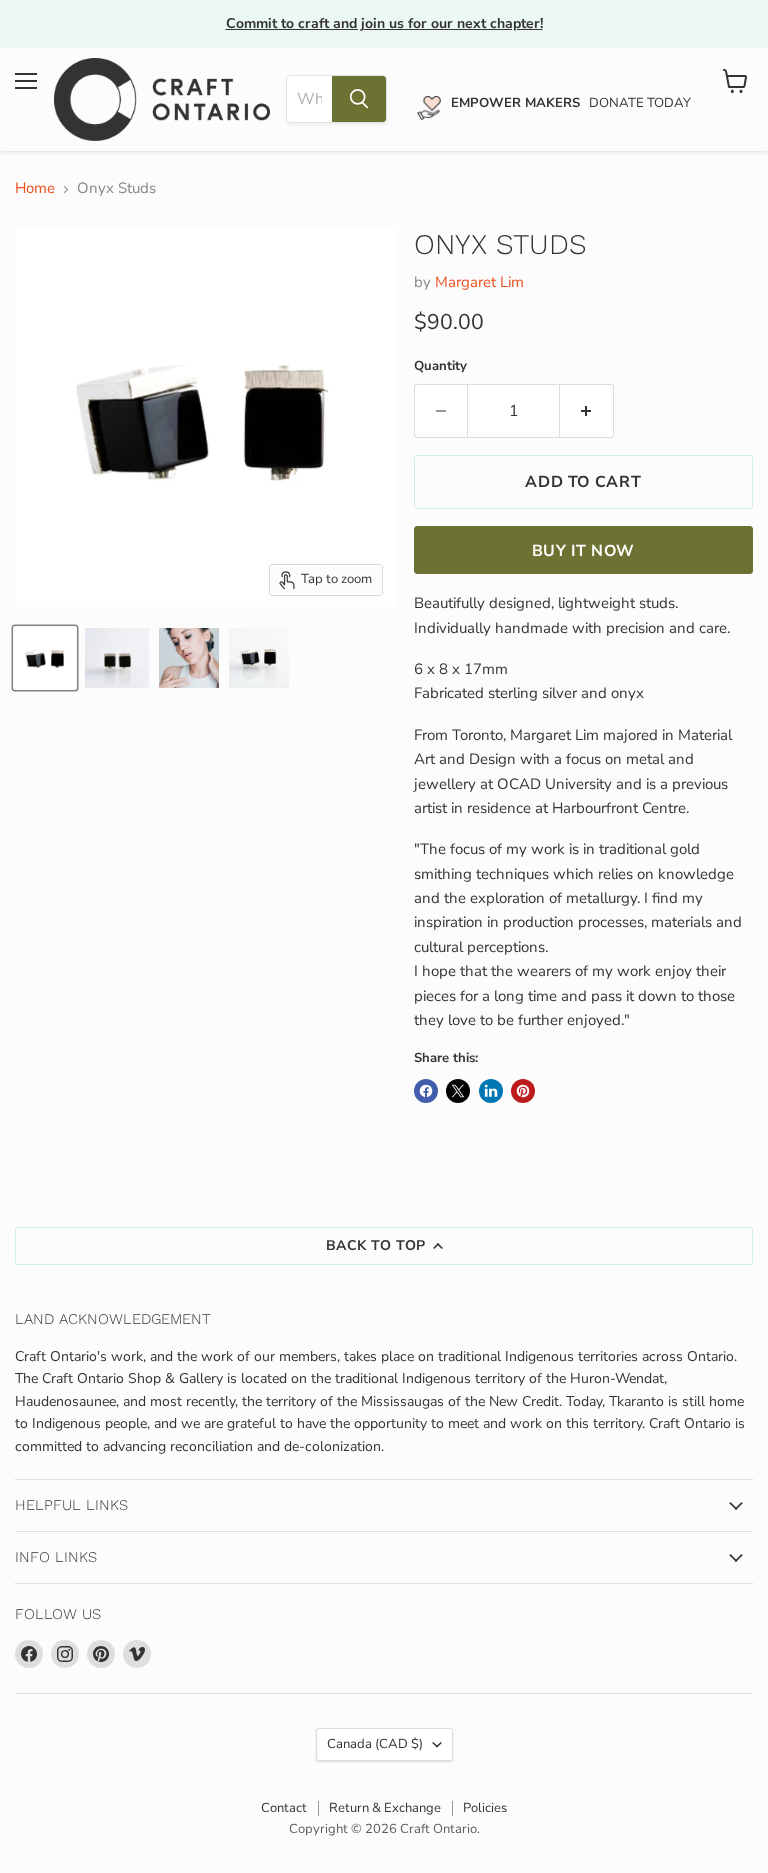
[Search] (359, 99)
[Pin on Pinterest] (523, 1091)
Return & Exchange (385, 1808)
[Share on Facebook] (426, 1091)
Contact (284, 1808)
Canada (375, 1744)
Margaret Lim (479, 282)
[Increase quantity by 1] (587, 411)
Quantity (440, 366)
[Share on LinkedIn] (491, 1091)
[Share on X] (458, 1091)
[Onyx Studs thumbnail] (45, 658)
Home (35, 188)
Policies (485, 1808)
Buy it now (583, 551)
